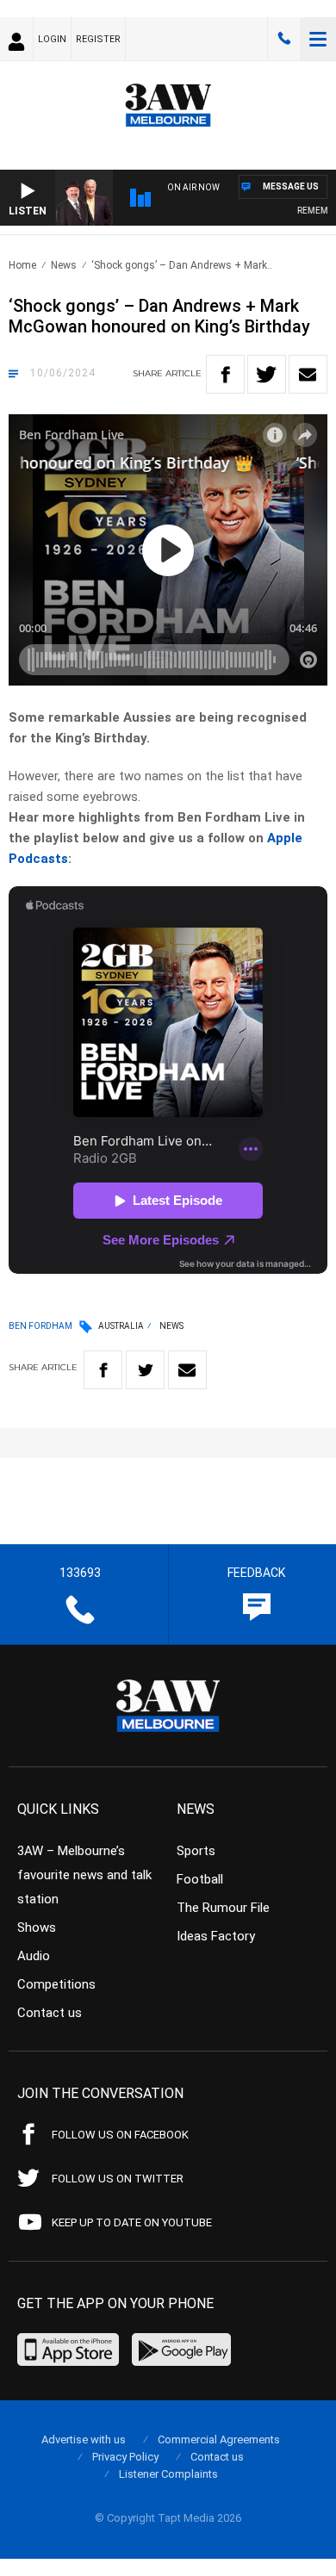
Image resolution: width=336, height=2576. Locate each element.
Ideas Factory (216, 1936)
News (64, 265)
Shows (37, 1927)
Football (200, 1879)
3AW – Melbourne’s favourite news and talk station (84, 1875)
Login (52, 39)
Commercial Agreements (219, 2439)
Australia (121, 1326)
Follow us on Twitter (118, 2179)
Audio (34, 1956)
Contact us (50, 2013)
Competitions (56, 1984)
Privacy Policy (125, 2457)
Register (98, 39)
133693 (284, 39)
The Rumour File (223, 1908)
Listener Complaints (168, 2474)
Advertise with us (84, 2439)
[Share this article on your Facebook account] (225, 374)
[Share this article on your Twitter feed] (267, 374)
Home (22, 265)
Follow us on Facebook (120, 2135)
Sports (196, 1851)
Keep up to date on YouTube (132, 2222)
